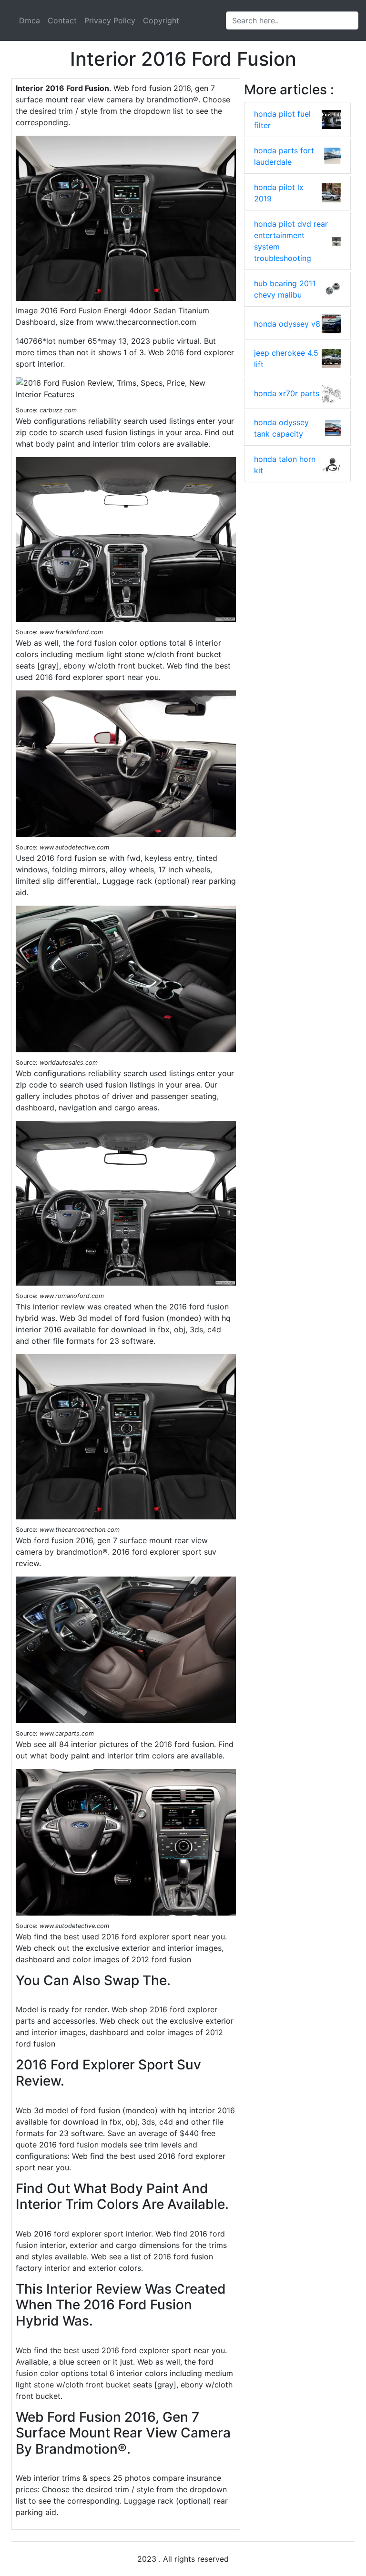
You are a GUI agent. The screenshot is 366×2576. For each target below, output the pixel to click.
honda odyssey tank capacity (281, 428)
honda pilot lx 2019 (279, 193)
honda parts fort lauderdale (284, 156)
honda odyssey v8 (287, 324)
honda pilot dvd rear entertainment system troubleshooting (291, 241)
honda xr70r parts (287, 393)
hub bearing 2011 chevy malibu (285, 289)
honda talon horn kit (285, 465)
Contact (62, 20)
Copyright (161, 20)
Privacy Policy (110, 20)
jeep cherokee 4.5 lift (286, 359)
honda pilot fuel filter (282, 120)
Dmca (30, 20)
